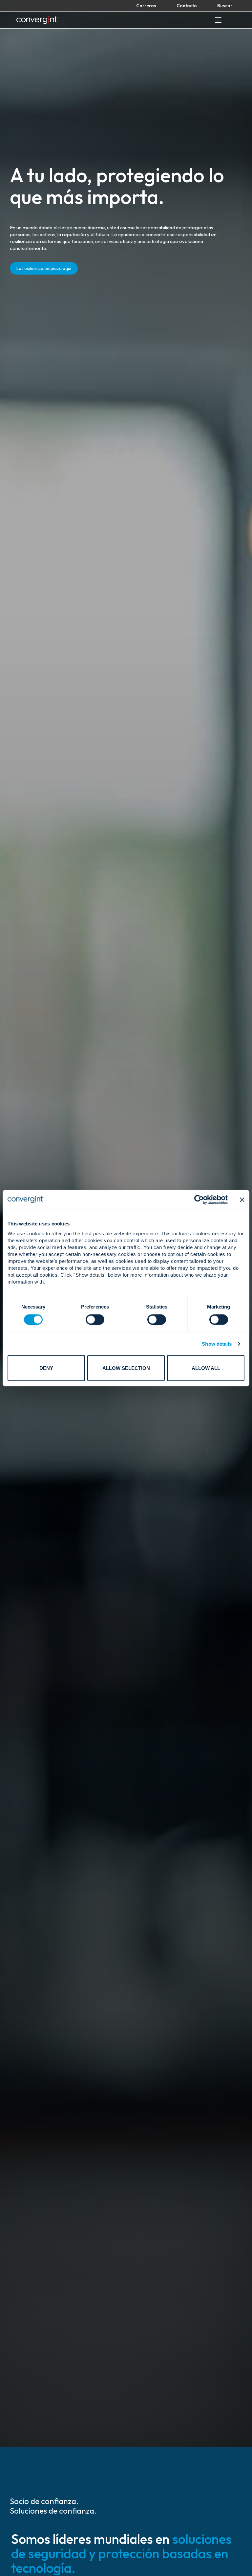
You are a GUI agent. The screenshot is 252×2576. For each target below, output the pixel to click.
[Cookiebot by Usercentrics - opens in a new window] (199, 1199)
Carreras (146, 6)
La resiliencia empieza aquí (44, 268)
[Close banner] (242, 1199)
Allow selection (126, 1368)
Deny (46, 1368)
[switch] (95, 1319)
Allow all (206, 1368)
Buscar (225, 6)
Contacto (187, 6)
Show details (217, 1344)
